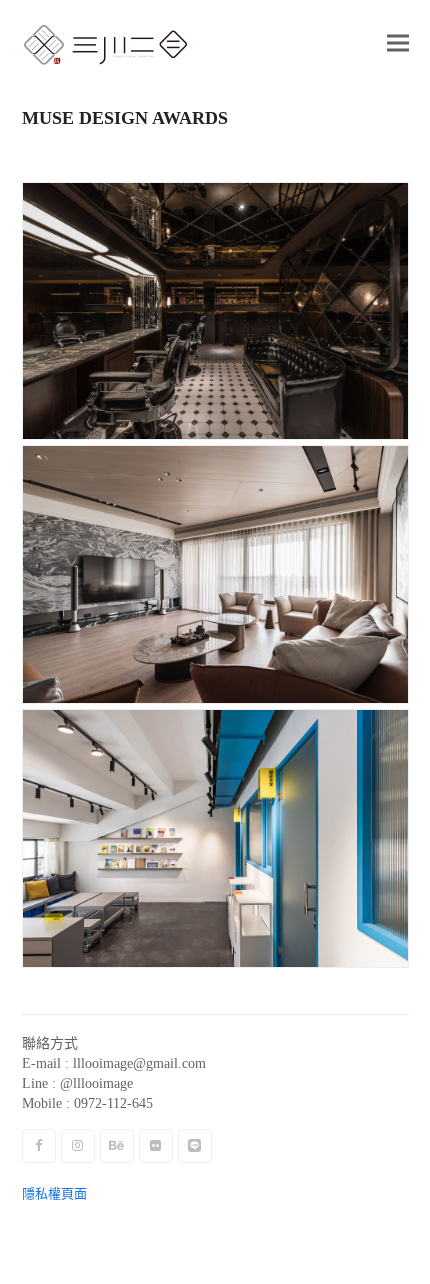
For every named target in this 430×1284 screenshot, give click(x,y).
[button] (398, 42)
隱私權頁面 (54, 1193)
